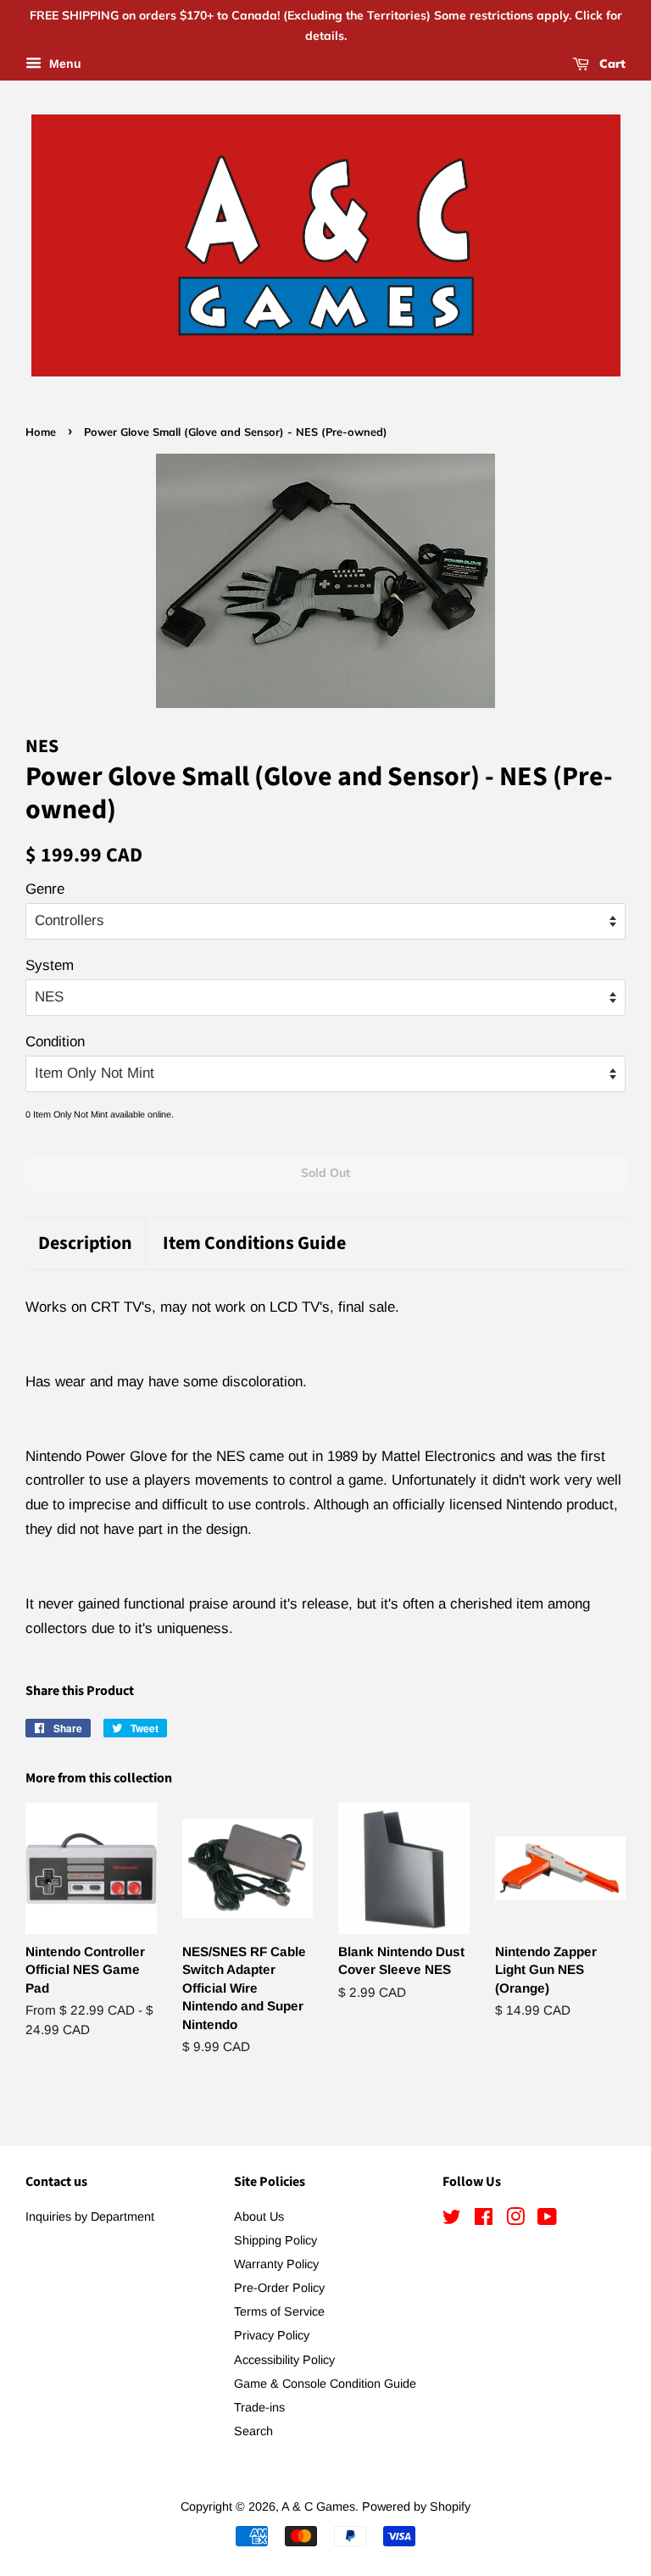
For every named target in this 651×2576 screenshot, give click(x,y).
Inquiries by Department (90, 2216)
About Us (259, 2216)
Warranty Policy (276, 2264)
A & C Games (318, 2506)
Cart (611, 64)
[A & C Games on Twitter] (452, 2220)
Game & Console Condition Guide (325, 2384)
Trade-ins (259, 2407)
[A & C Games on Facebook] (484, 2220)
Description (85, 1243)
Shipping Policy (275, 2240)
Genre (45, 889)
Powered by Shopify (416, 2506)
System (50, 965)
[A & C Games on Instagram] (515, 2220)
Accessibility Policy (284, 2360)
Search (253, 2431)
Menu (64, 64)
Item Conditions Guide (254, 1243)
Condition (55, 1042)
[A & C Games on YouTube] (547, 2220)
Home (41, 432)
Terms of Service (279, 2311)
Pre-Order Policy (279, 2288)
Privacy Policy (272, 2335)
